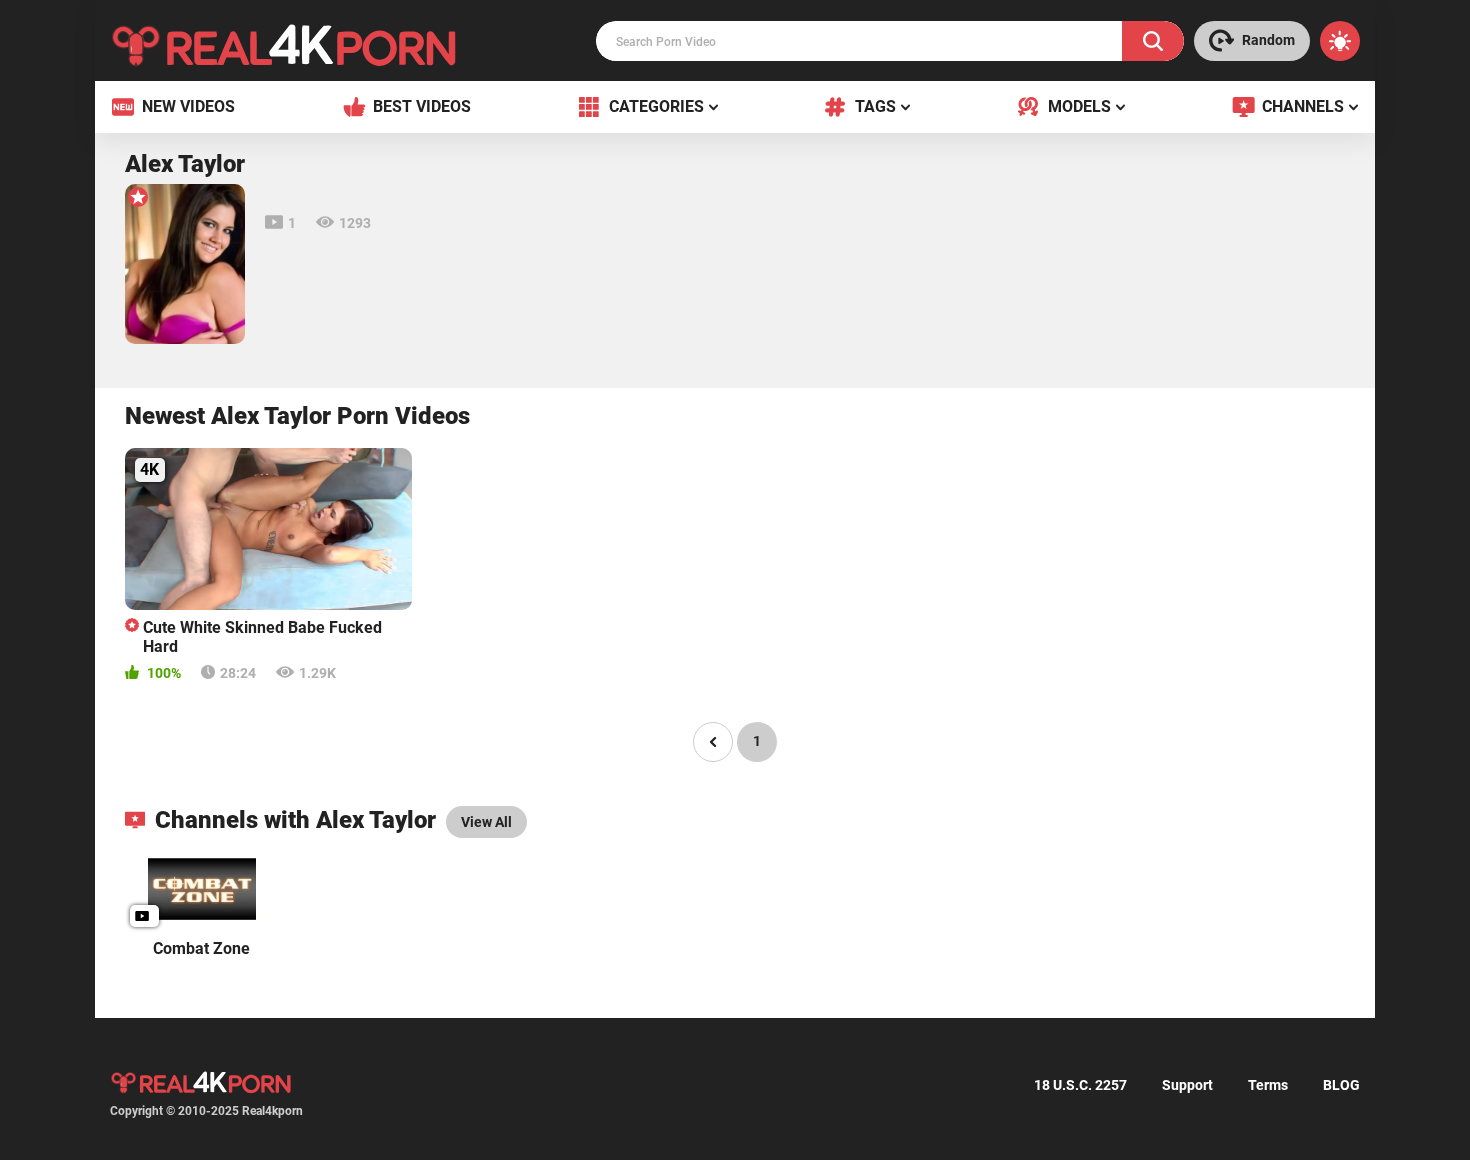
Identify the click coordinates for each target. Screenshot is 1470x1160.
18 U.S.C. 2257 (1080, 1085)
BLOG (1341, 1085)
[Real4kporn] (284, 44)
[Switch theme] (1340, 41)
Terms (1268, 1085)
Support (1187, 1085)
